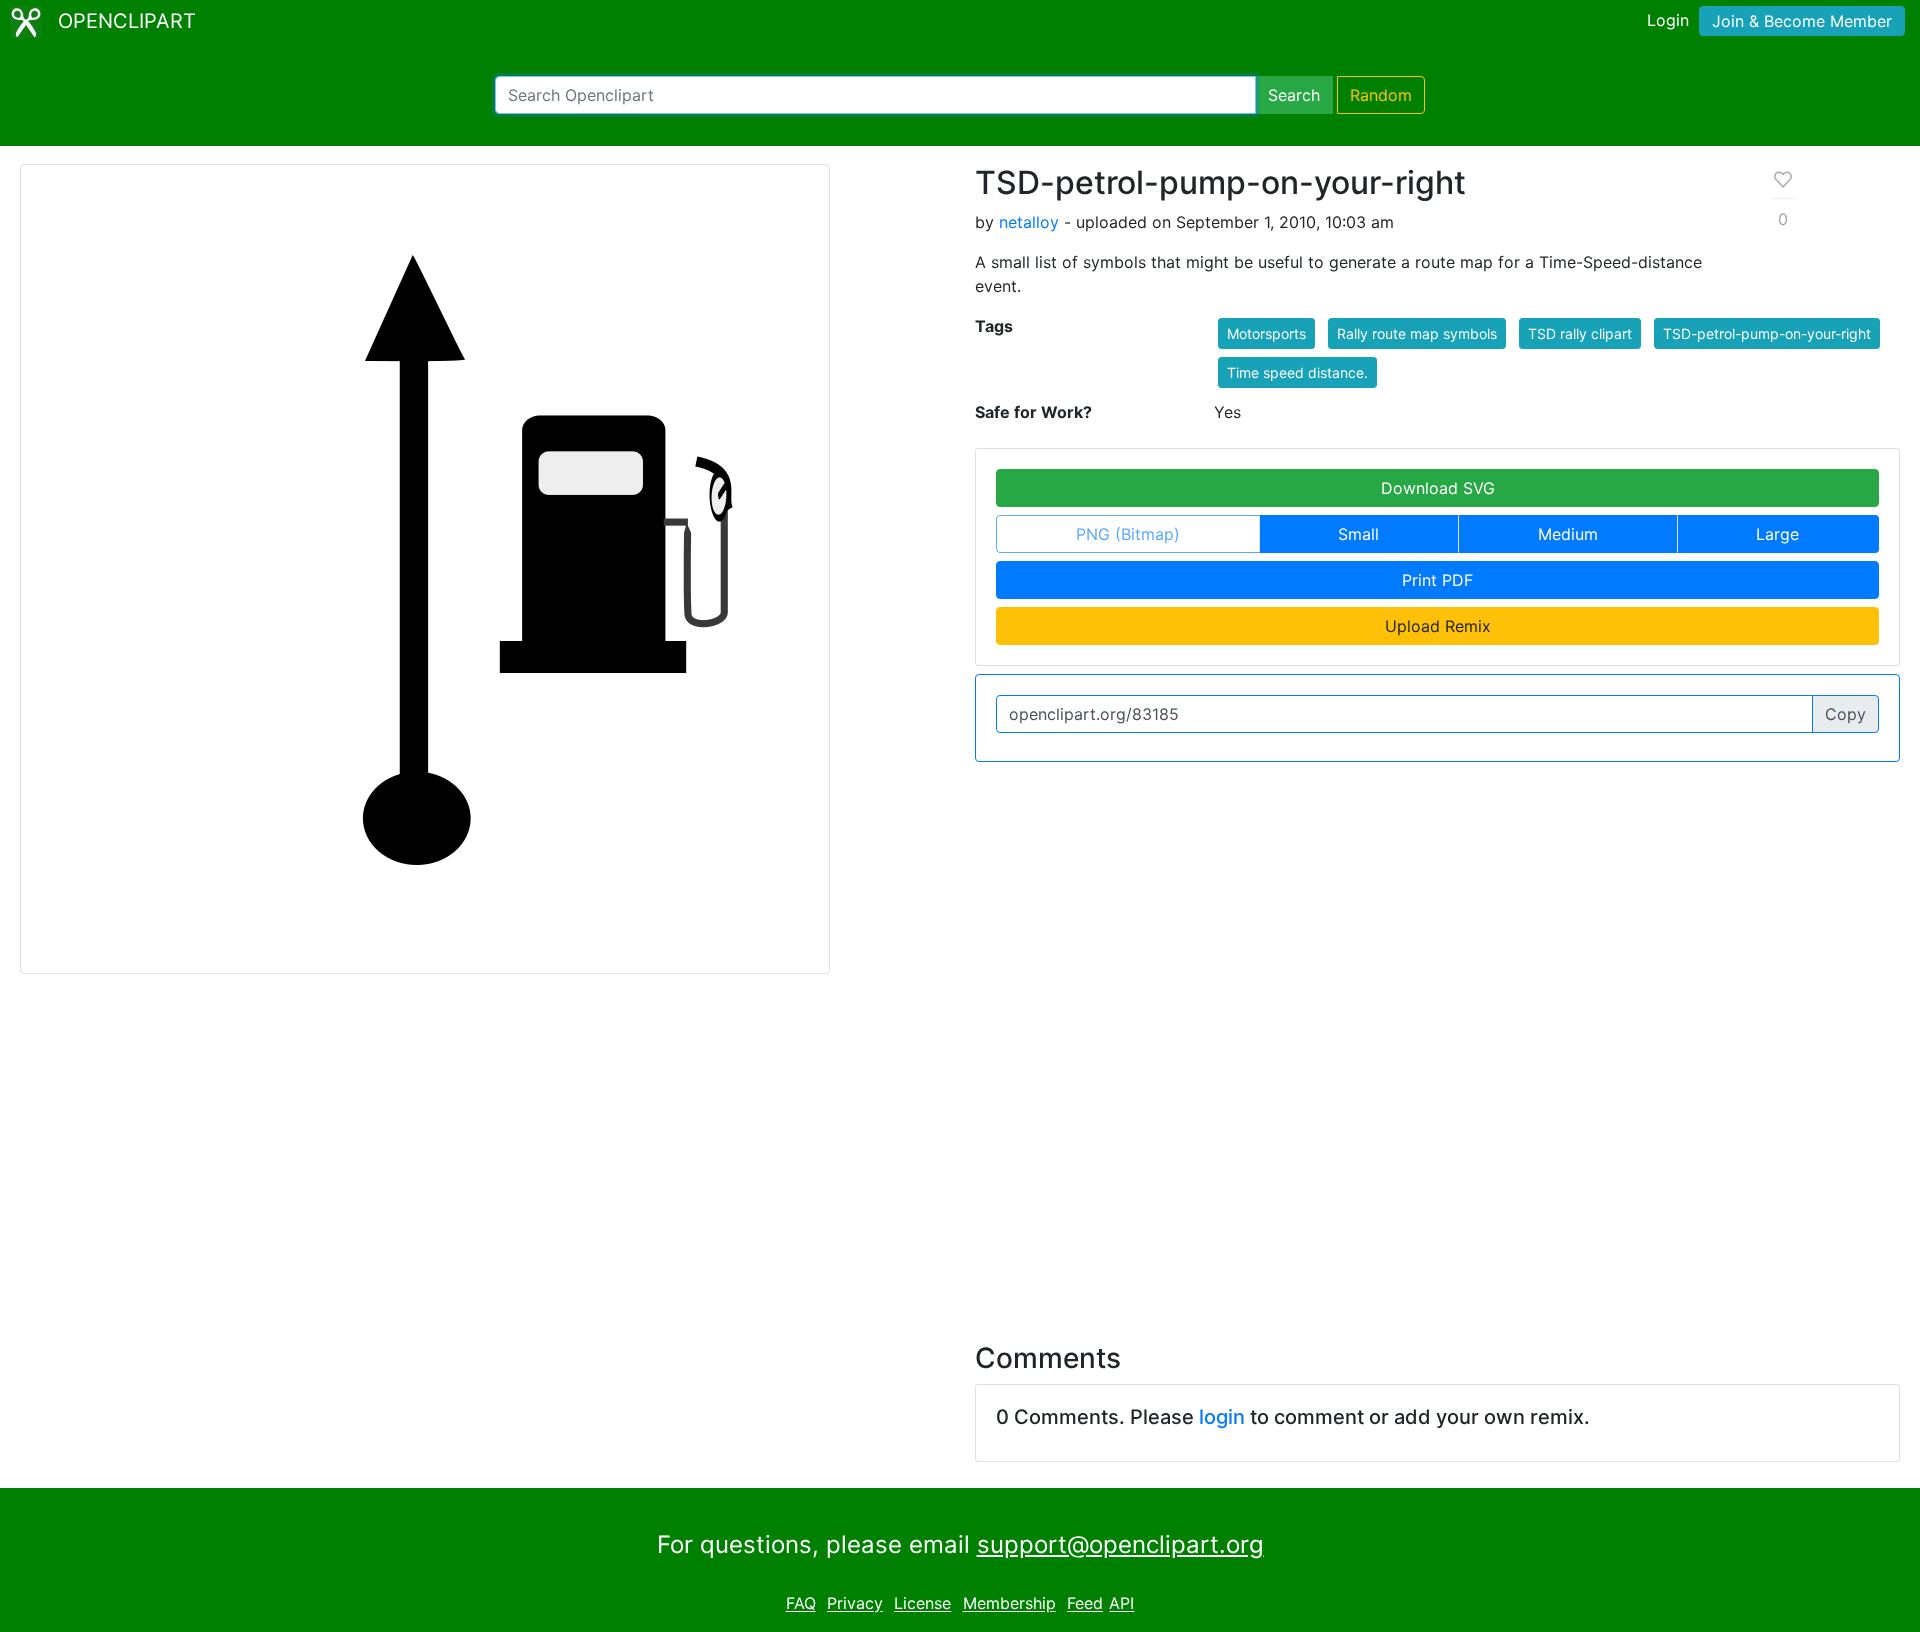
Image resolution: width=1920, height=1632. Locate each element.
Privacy (855, 1604)
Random (1381, 95)
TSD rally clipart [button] (1580, 333)
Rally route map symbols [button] (1417, 333)
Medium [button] (1568, 534)
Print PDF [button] (1437, 580)
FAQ (801, 1604)
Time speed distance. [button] (1297, 372)
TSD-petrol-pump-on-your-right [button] (1767, 333)
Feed (1085, 1604)
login (1222, 1417)
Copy (1845, 714)
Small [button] (1358, 534)
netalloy (1029, 222)
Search (1294, 95)
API (1121, 1604)
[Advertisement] (960, 1146)
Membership (1009, 1604)
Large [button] (1777, 534)
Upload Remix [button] (1438, 626)
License (922, 1604)
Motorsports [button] (1266, 333)
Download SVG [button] (1438, 488)
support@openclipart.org (1120, 1544)
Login (1668, 20)
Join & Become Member (1802, 21)
